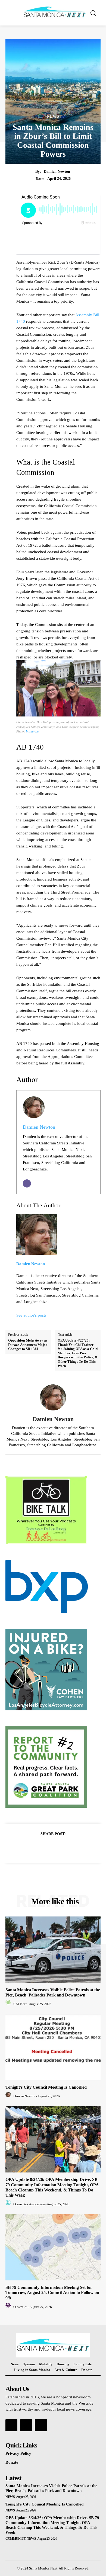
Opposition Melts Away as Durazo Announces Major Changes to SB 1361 (28, 1345)
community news (21, 2539)
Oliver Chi (20, 2307)
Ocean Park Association (29, 2204)
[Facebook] (34, 1847)
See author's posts (31, 1315)
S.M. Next (20, 2004)
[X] (47, 1847)
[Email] (27, 1183)
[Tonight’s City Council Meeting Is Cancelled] (53, 2047)
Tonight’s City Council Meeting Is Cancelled (46, 2087)
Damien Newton (57, 172)
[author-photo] (9, 2004)
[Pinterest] (59, 1847)
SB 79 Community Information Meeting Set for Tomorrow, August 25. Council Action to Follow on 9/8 (52, 2292)
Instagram (32, 731)
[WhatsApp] (72, 1847)
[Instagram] (26, 2425)
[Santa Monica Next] (54, 12)
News (53, 117)
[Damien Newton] (53, 1397)
